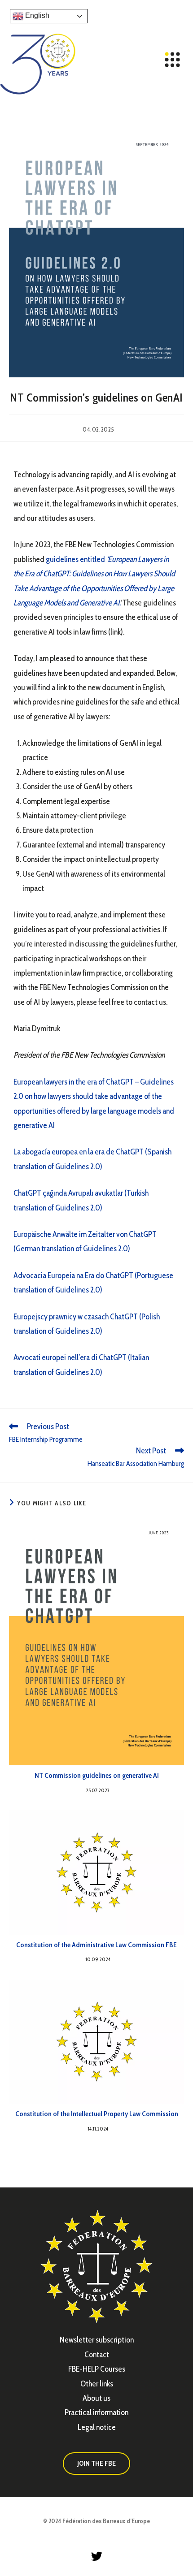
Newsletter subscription (97, 2340)
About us (96, 2398)
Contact (97, 2355)
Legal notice (97, 2427)
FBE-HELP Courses (97, 2369)
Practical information (96, 2412)
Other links (97, 2384)
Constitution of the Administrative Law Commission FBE (96, 1945)
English (36, 15)
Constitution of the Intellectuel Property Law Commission (97, 2114)
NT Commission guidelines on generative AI (97, 1775)
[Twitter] (96, 2556)
